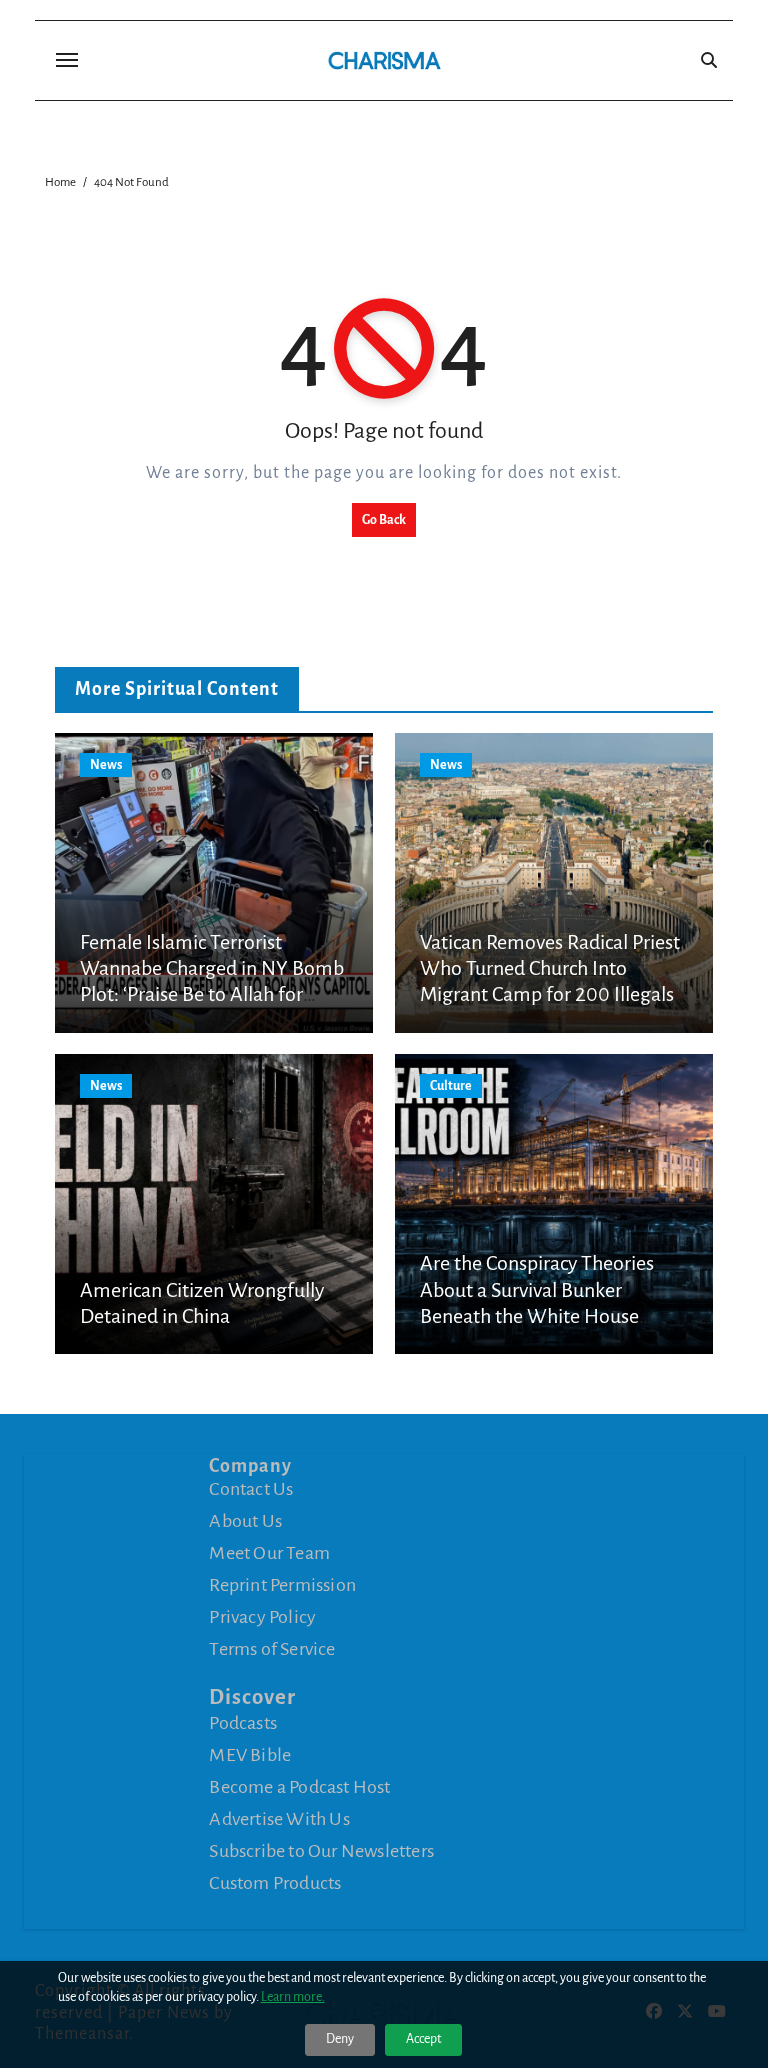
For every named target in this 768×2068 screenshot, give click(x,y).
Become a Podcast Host (299, 1787)
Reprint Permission (282, 1585)
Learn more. (293, 1997)
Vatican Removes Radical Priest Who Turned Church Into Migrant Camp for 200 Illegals (550, 968)
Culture (451, 1086)
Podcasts (243, 1723)
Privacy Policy (262, 1617)
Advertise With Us (279, 1819)
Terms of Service (272, 1649)
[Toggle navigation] (67, 60)
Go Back (384, 520)
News (106, 765)
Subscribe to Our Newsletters (321, 1851)
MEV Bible (250, 1755)
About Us (245, 1521)
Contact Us (251, 1489)
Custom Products (275, 1883)
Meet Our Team (269, 1553)
